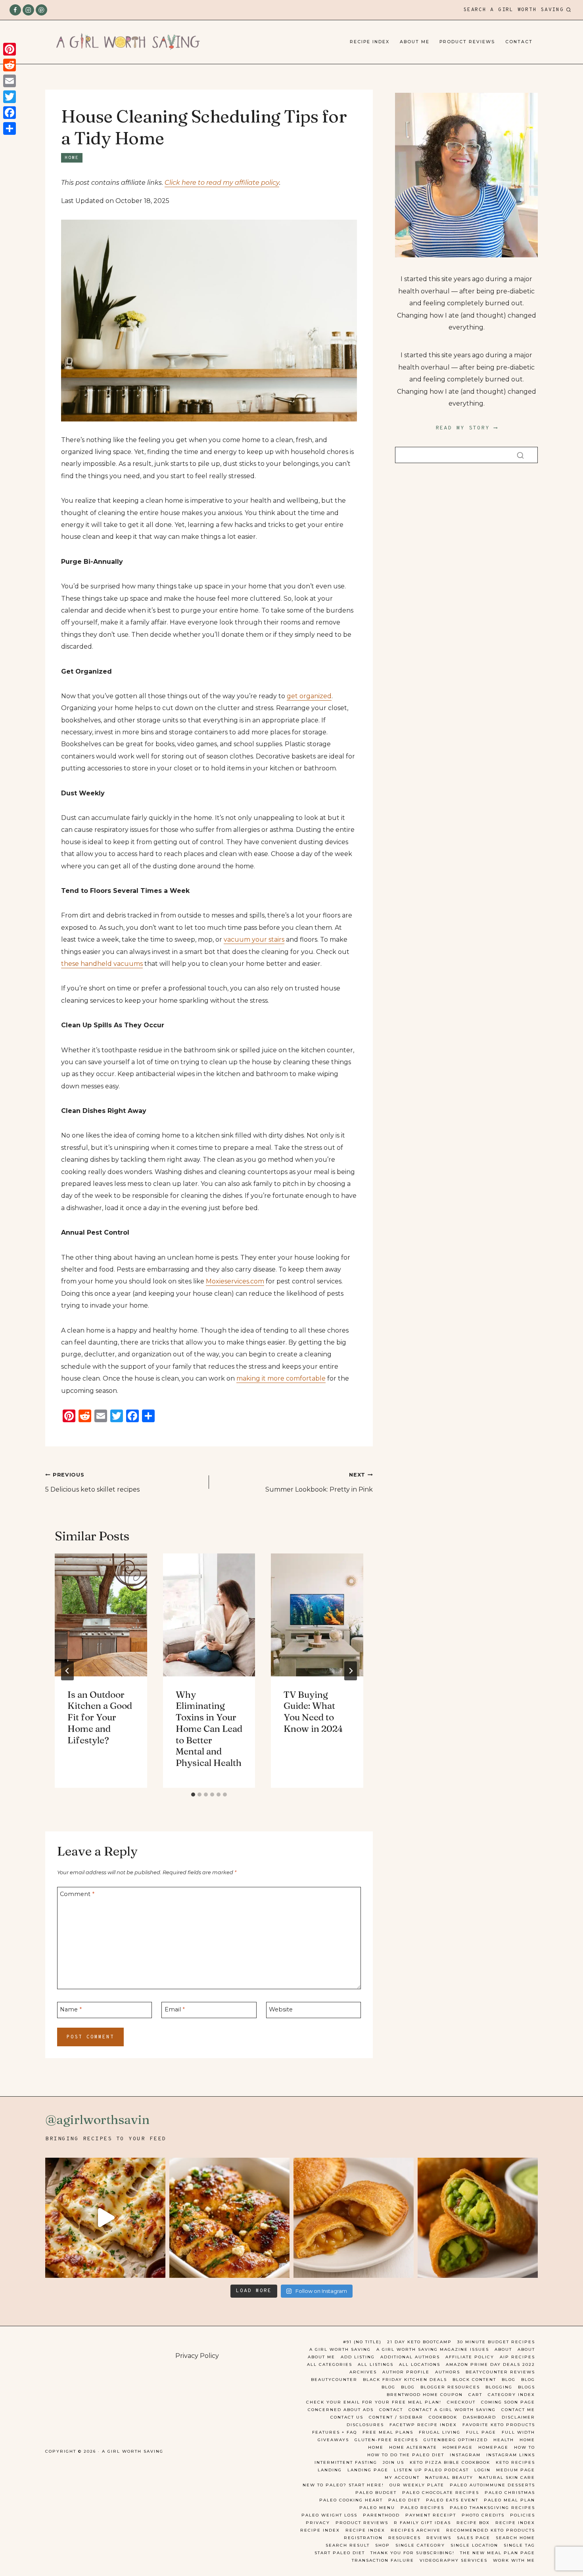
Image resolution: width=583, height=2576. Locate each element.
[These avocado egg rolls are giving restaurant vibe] (478, 2218)
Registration (363, 2538)
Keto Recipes (515, 2462)
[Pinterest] (41, 10)
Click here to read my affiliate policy (222, 183)
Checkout (461, 2402)
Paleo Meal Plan (509, 2500)
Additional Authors (410, 2357)
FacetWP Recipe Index (423, 2425)
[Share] (10, 128)
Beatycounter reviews (500, 2372)
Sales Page (474, 2538)
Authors (448, 2372)
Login (482, 2470)
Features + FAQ (335, 2432)
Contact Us (347, 2417)
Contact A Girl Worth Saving (452, 2410)
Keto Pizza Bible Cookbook (450, 2462)
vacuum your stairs (254, 939)
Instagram (465, 2455)
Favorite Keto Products (499, 2425)
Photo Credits (483, 2515)
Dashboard (479, 2417)
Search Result (348, 2545)
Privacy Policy (197, 2356)
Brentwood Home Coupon (425, 2395)
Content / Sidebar (396, 2417)
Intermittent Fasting (346, 2462)
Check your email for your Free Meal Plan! (374, 2402)
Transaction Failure (383, 2560)
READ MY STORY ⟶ (467, 428)
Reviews (439, 2538)
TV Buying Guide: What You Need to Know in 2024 (313, 1712)
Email (175, 2009)
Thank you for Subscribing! (412, 2553)
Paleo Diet (404, 2500)
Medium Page (516, 2470)
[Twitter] (10, 97)
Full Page (481, 2432)
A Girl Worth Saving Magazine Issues (433, 2349)
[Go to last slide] (67, 1671)
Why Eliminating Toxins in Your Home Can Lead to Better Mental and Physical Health (209, 1729)
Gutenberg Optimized (456, 2440)
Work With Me (514, 2560)
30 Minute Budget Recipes (496, 2342)
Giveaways (333, 2440)
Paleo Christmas (510, 2493)
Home (72, 158)
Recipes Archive (416, 2530)
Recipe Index (370, 42)
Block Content (474, 2380)
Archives (363, 2372)
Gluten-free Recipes (386, 2440)
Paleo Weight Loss (329, 2515)
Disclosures (365, 2425)
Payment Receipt (431, 2515)
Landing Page (368, 2470)
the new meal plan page (498, 2553)
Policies (523, 2515)
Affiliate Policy (470, 2357)
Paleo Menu (377, 2508)
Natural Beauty (449, 2477)
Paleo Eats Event (452, 2500)
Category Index (511, 2395)
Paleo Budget (376, 2493)
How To (525, 2447)
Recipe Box (473, 2523)
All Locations (420, 2364)
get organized (309, 696)
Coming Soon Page (508, 2402)
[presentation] (101, 1615)
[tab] (193, 1795)
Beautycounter (334, 2380)
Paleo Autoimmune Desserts (492, 2485)
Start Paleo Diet (340, 2553)
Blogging (499, 2387)
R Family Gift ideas (422, 2523)
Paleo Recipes (422, 2508)
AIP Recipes (517, 2357)
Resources (405, 2538)
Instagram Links (511, 2455)
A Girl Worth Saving (340, 2349)
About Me (415, 42)
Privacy (318, 2523)
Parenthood (381, 2515)
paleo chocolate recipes (441, 2493)
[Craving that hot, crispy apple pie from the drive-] (354, 2218)
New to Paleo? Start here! (343, 2485)
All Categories (330, 2364)
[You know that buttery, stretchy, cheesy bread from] (105, 2218)
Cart (475, 2395)
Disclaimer (518, 2417)
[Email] (10, 81)
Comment (77, 1894)
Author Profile (406, 2372)
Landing (330, 2470)
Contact (519, 42)
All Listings (376, 2364)
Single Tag (519, 2545)
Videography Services (454, 2560)
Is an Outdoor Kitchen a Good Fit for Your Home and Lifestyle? (100, 1717)
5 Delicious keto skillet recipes (92, 1482)
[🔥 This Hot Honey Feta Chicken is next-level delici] (229, 2218)
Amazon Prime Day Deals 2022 (490, 2364)
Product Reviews (467, 42)
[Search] (520, 455)
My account (402, 2477)
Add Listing (358, 2357)
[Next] (351, 1671)
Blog (509, 2380)
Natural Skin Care (507, 2477)
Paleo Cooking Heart (351, 2500)
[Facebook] (15, 10)
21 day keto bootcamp (419, 2342)
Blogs (526, 2387)
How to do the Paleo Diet (406, 2455)
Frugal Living (440, 2432)
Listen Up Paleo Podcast (431, 2470)
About (503, 2349)
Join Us (393, 2462)
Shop (383, 2545)
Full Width (518, 2432)
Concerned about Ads (341, 2410)
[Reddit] (10, 65)
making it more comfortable (281, 1378)
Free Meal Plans (388, 2432)
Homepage (458, 2447)
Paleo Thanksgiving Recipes (492, 2508)
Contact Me (518, 2410)
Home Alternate (413, 2447)
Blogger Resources (450, 2387)
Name (71, 2009)
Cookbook (443, 2417)
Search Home (515, 2538)
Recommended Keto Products (491, 2530)
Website (281, 2009)
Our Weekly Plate (417, 2485)
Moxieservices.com (235, 1281)
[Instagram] (28, 10)
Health (504, 2440)
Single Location (474, 2545)
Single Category (420, 2545)
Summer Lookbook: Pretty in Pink (319, 1482)
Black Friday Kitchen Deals (405, 2380)
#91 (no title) (362, 2342)
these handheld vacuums (102, 964)
